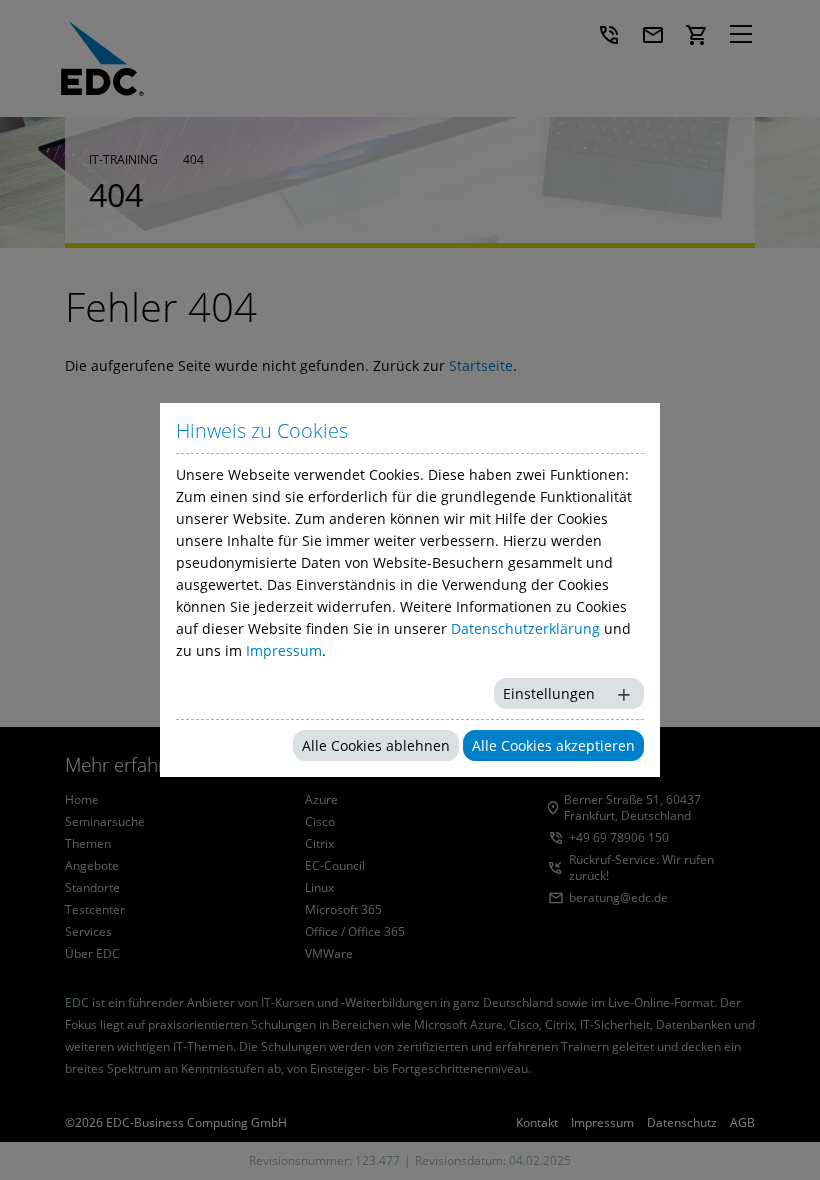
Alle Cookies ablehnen (376, 745)
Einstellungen (549, 693)
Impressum (284, 650)
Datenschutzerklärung (525, 628)
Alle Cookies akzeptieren (553, 745)
